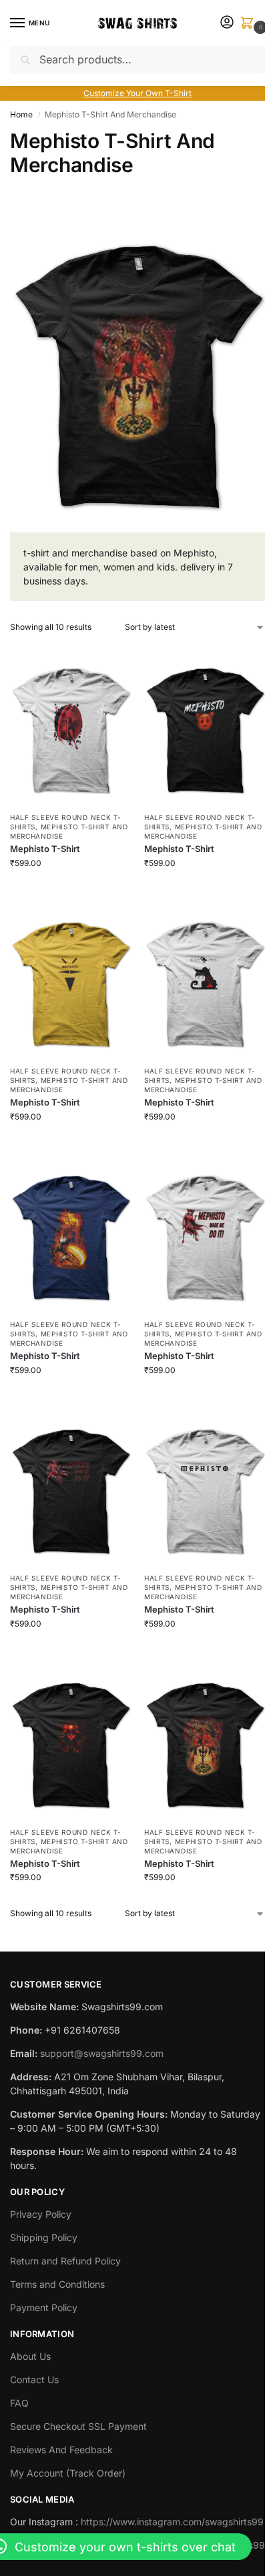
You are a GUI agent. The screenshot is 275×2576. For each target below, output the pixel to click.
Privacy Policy (41, 2214)
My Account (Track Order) (68, 2473)
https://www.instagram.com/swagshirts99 (172, 2522)
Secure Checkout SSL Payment (78, 2426)
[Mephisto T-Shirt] (70, 724)
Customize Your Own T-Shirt (137, 93)
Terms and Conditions (57, 2284)
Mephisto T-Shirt (45, 849)
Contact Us (34, 2380)
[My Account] (227, 23)
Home (21, 114)
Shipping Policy (44, 2237)
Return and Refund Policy (65, 2261)
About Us (30, 2356)
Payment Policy (44, 2307)
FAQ (19, 2403)
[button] (250, 24)
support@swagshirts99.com (102, 2053)
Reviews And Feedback (61, 2450)
